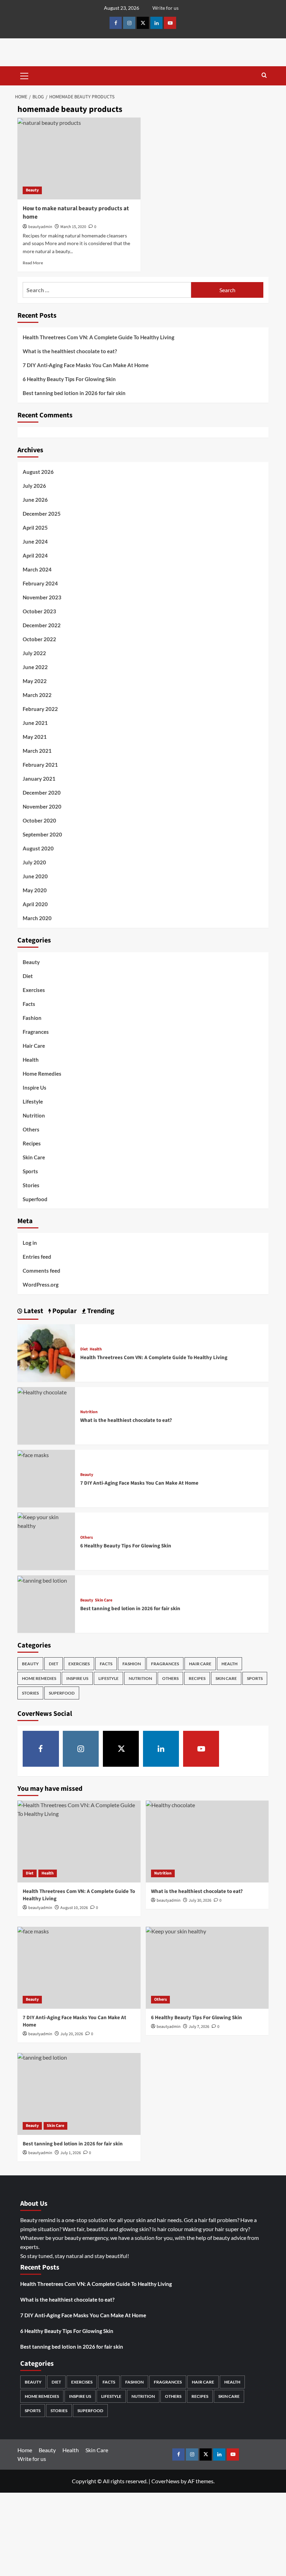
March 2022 (37, 695)
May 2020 (35, 890)
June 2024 (35, 541)
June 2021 (35, 723)
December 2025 (42, 514)
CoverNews (165, 2481)
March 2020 (37, 918)
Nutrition (34, 1115)
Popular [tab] (64, 1311)
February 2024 (40, 583)
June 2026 (35, 500)
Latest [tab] (33, 1311)
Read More (33, 263)
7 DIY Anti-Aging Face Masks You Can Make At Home (86, 365)
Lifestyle (33, 1101)
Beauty (32, 190)
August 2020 (38, 848)
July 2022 (34, 653)
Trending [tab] (100, 1311)
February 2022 (40, 709)
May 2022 (35, 681)
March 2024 (37, 569)
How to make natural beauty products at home (76, 213)
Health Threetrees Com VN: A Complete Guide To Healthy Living (99, 337)
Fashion (32, 1018)
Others (31, 1129)
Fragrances (36, 1032)
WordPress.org (41, 1285)
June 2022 (35, 667)
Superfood (35, 1199)
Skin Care (34, 1157)
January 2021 (39, 779)
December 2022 (42, 625)
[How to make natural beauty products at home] (79, 158)
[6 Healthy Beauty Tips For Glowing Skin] (46, 1520)
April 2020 (35, 904)
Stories (31, 1185)
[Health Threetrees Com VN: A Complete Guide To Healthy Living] (46, 1352)
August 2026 (38, 472)
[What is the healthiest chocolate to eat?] (42, 1391)
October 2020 (39, 820)
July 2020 (34, 862)
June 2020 (35, 876)
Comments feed (42, 1271)
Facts (29, 1004)
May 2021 (35, 737)
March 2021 (37, 751)
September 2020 (42, 834)
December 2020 (42, 793)
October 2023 (39, 611)
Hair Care (34, 1046)
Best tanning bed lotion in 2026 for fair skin (75, 393)
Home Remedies (42, 1074)
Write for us (165, 8)
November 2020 (42, 806)
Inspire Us (35, 1088)
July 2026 (34, 486)
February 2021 (40, 765)
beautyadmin (40, 227)
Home (25, 2450)
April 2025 (35, 528)
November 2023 (42, 597)
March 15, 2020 (73, 227)
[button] (24, 75)
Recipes (32, 1143)
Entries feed (37, 1257)
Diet (28, 976)
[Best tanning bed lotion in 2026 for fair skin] (42, 1580)
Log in (30, 1243)
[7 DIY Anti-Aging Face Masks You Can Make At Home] (33, 1454)
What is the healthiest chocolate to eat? (70, 351)
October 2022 (39, 639)
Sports (30, 1171)
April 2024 (35, 555)
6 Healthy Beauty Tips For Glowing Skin (70, 379)
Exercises (34, 990)
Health (31, 1060)
